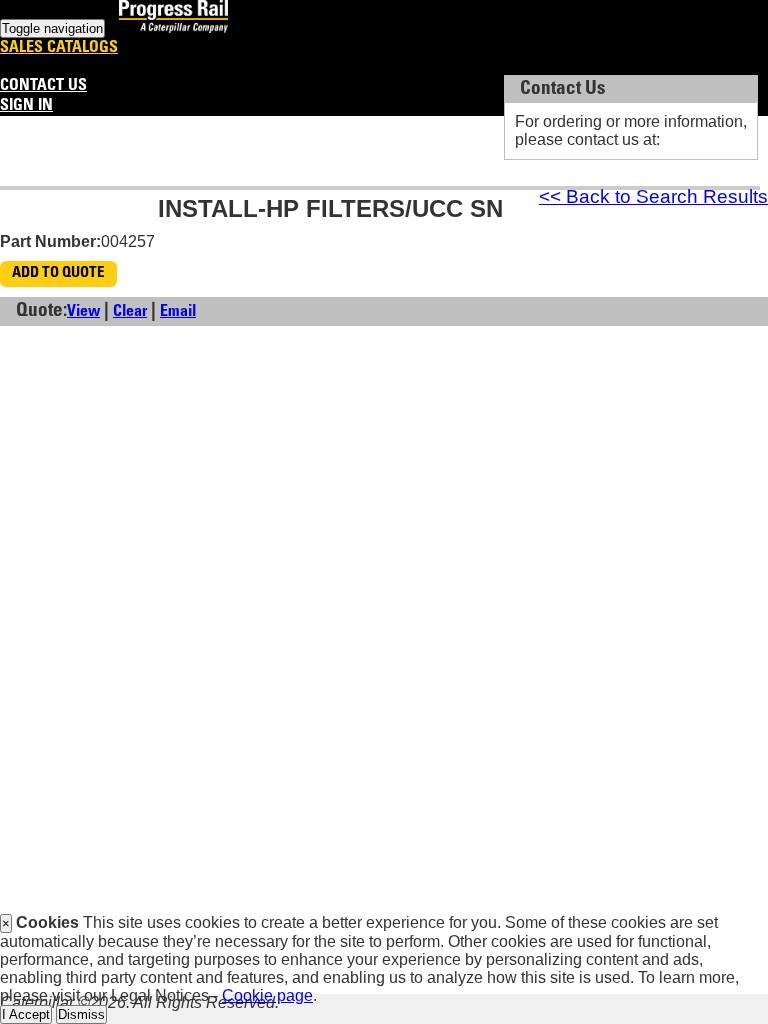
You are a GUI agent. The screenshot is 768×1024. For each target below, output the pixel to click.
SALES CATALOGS (59, 48)
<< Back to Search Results (653, 196)
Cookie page (267, 995)
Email (178, 312)
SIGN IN (26, 106)
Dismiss (81, 1014)
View (83, 312)
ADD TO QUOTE (58, 273)
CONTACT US (43, 86)
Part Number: (50, 241)
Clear (130, 312)
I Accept (26, 1014)
